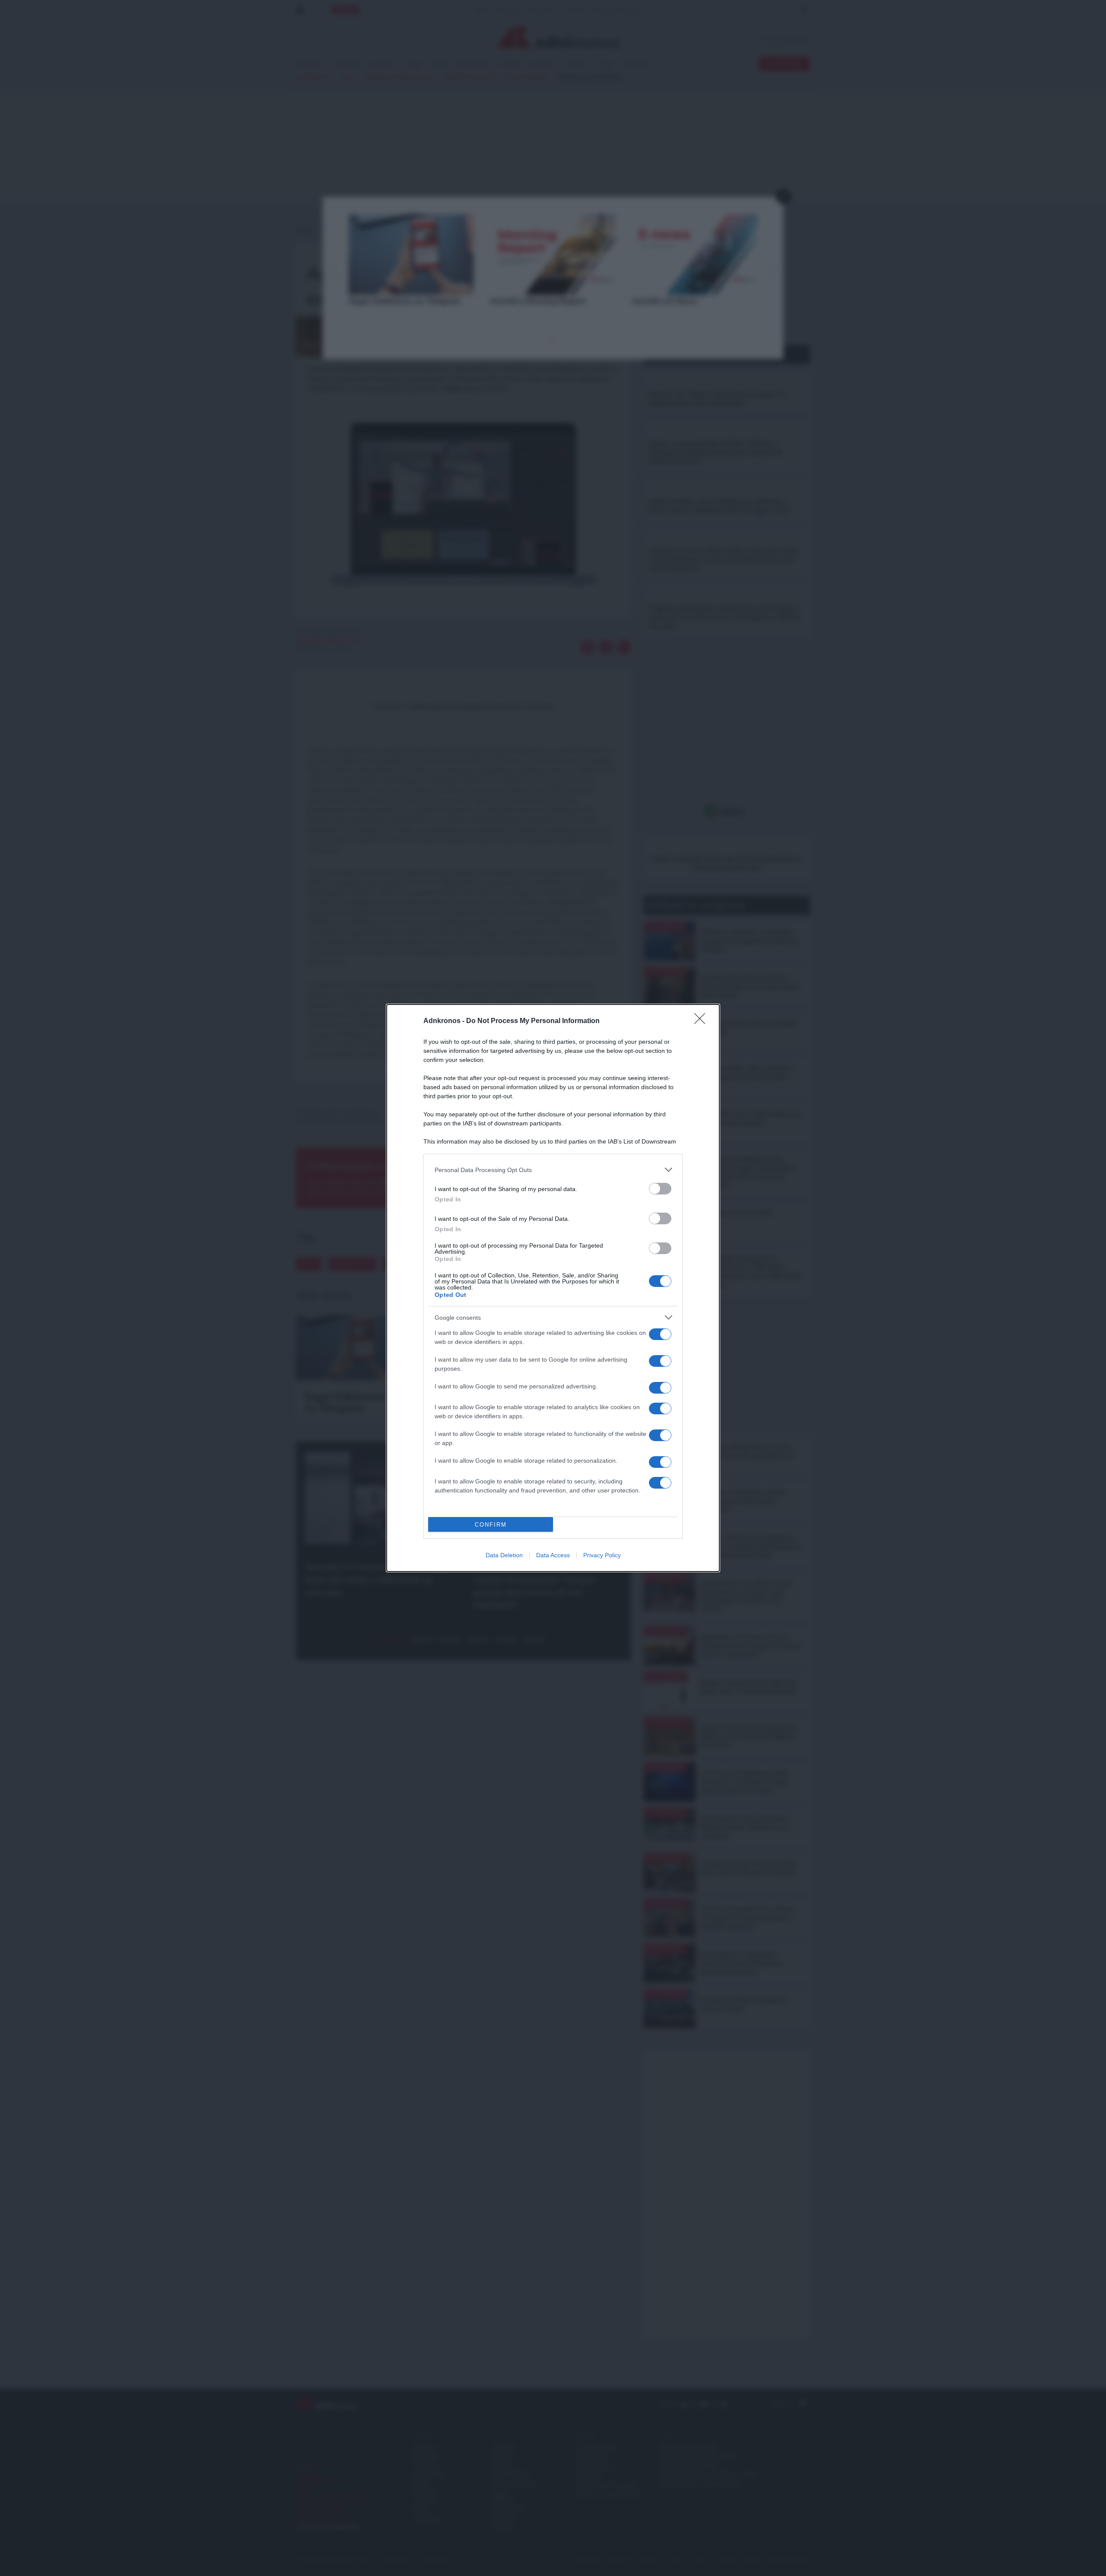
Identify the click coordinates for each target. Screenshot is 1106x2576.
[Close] (702, 1021)
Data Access (553, 1555)
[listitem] (553, 1170)
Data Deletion (504, 1555)
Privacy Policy (602, 1555)
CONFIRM (491, 1525)
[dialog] (553, 1288)
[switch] (660, 1189)
